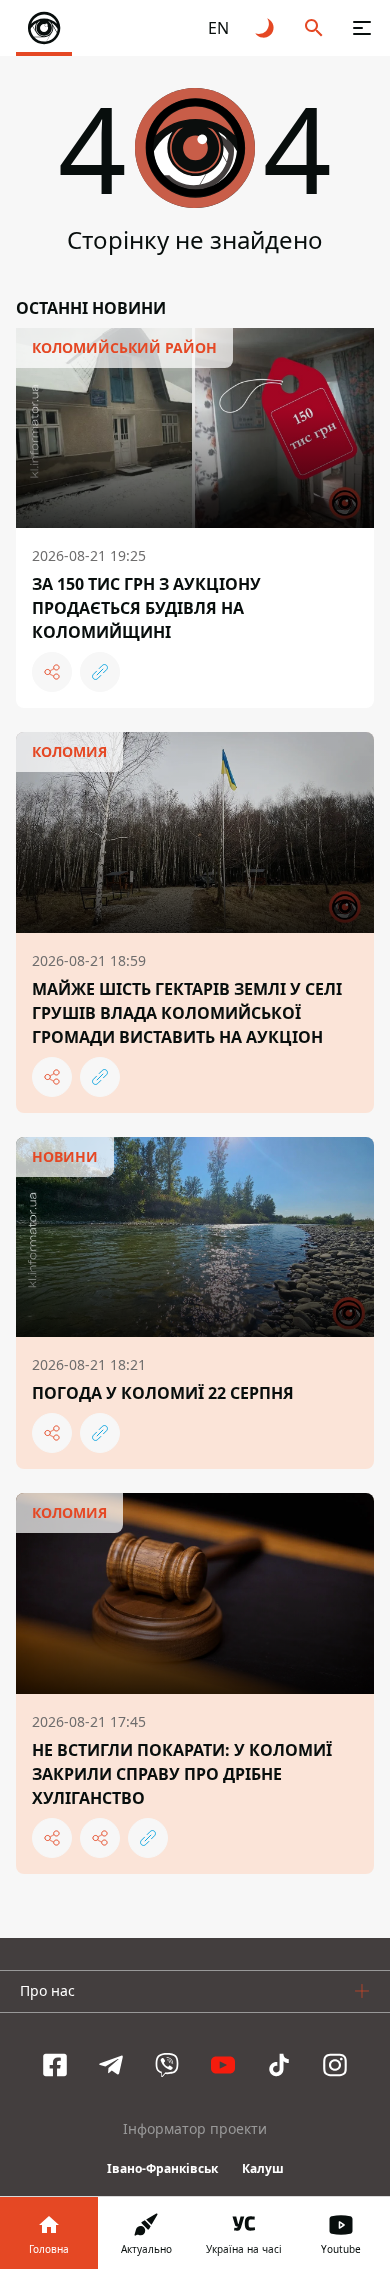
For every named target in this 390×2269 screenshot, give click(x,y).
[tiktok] (279, 2065)
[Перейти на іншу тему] (266, 28)
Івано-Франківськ (162, 2168)
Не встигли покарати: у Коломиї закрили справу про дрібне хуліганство (182, 1774)
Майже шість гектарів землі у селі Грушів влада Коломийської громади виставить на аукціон (187, 1013)
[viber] (167, 2065)
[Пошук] (314, 28)
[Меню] (362, 28)
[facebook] (55, 2065)
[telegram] (111, 2065)
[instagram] (335, 2065)
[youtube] (223, 2065)
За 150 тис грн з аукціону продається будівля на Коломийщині (146, 608)
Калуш (263, 2168)
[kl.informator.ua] (44, 28)
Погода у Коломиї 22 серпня (163, 1393)
